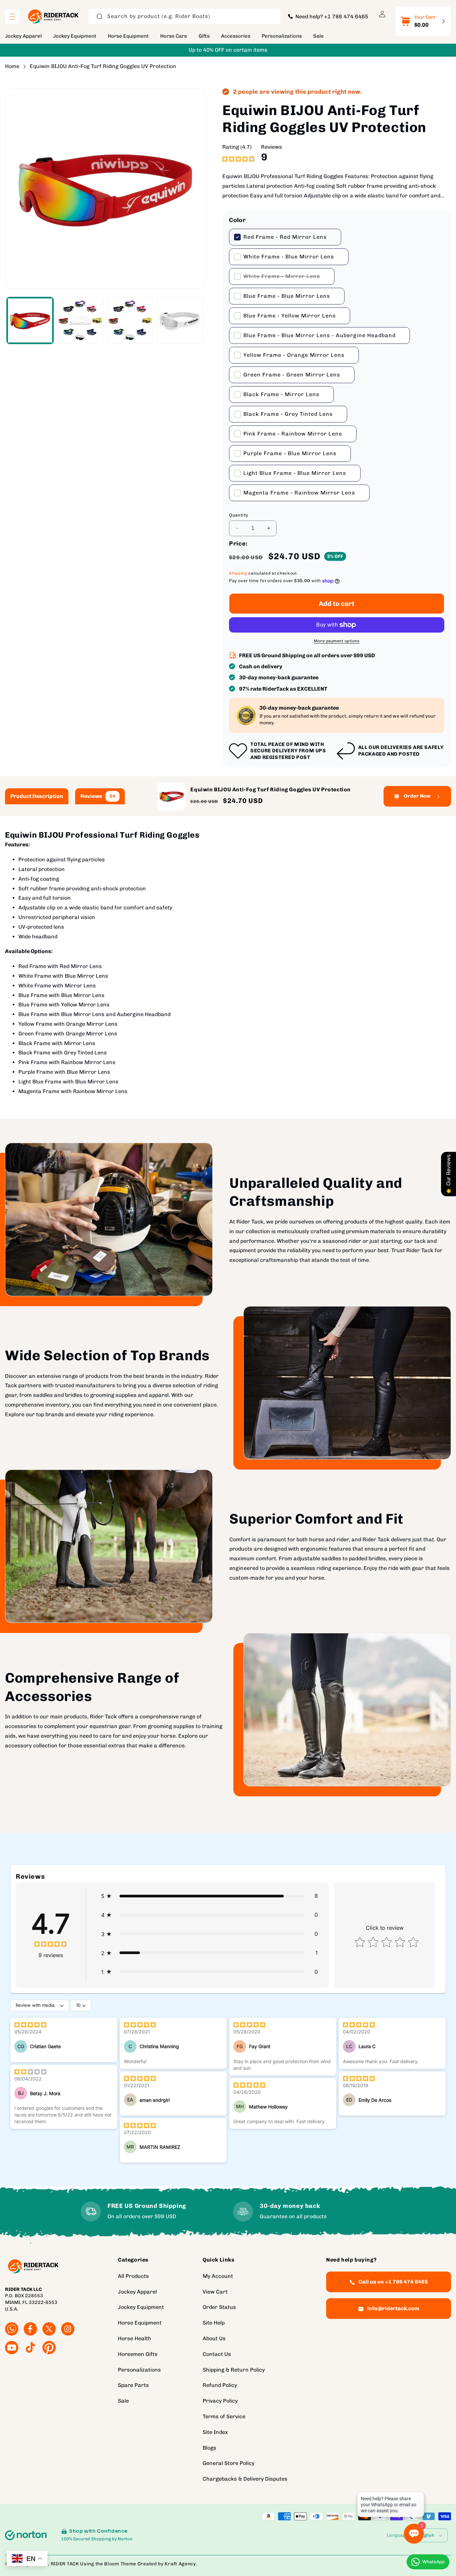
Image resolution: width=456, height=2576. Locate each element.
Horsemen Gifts (138, 2354)
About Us (214, 2338)
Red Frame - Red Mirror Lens (285, 237)
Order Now (417, 796)
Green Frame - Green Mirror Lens (292, 375)
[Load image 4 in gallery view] (130, 320)
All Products (133, 2276)
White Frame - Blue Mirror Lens (289, 257)
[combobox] (185, 17)
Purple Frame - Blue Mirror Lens (290, 453)
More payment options (337, 641)
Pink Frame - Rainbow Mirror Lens (293, 434)
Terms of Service (224, 2416)
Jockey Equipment (141, 2307)
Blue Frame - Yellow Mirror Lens (290, 316)
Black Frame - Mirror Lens (281, 394)
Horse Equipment (140, 2323)
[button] (12, 17)
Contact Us (217, 2354)
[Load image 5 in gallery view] (180, 320)
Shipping (238, 574)
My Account (218, 2276)
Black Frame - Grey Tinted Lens (288, 414)
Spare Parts (133, 2385)
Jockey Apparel (137, 2292)
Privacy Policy (220, 2401)
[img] (238, 158)
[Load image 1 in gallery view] (30, 320)
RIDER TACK (65, 2564)
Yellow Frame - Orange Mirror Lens (294, 355)
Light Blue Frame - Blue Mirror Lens (295, 473)
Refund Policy (220, 2385)
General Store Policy (229, 2463)
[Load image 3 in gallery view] (80, 320)
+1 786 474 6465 (346, 16)
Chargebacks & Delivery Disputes (245, 2479)
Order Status (219, 2307)
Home (12, 66)
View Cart (215, 2292)
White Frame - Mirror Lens (282, 279)
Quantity (239, 515)
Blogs (209, 2448)
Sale (123, 2401)
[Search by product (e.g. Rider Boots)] (99, 16)
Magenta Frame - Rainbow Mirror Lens (299, 493)
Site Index (215, 2432)
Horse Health (135, 2338)
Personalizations (139, 2370)
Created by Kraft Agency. (168, 2564)
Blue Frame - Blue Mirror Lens (287, 296)
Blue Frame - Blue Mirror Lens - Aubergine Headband (319, 335)
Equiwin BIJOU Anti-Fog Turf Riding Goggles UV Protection (103, 66)
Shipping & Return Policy (234, 2370)
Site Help (214, 2323)
